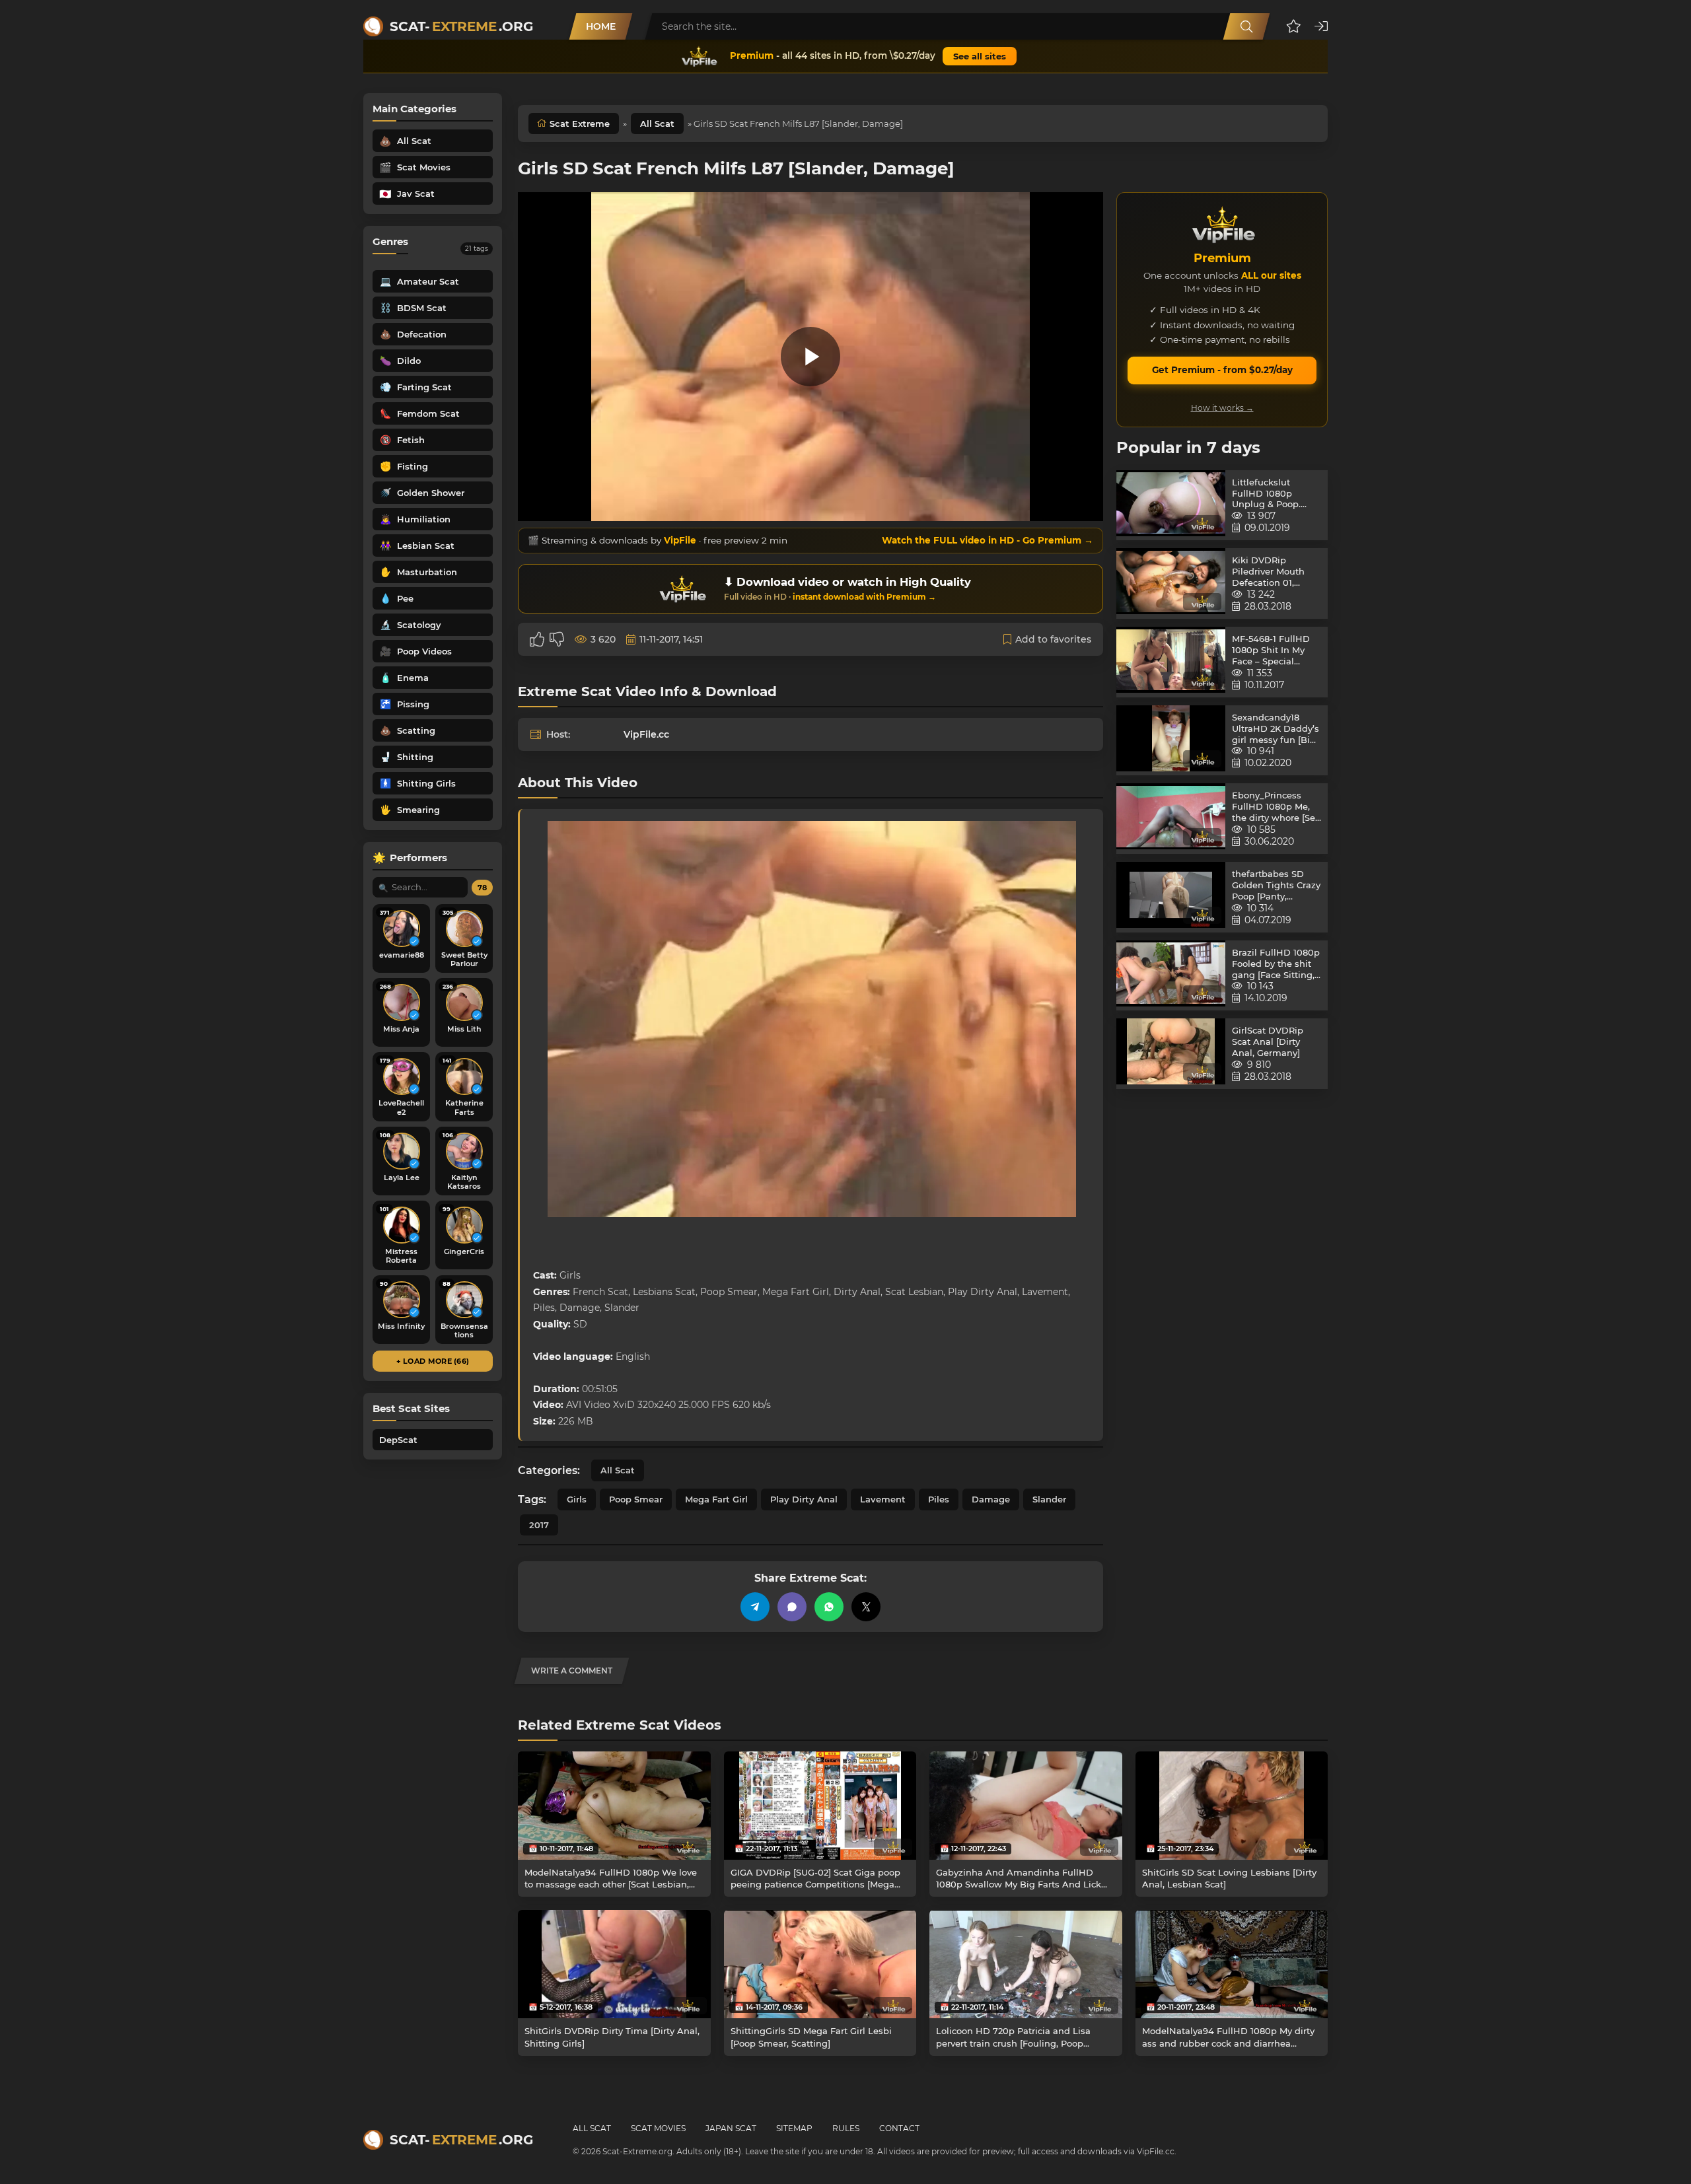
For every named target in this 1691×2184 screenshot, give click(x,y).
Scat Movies (658, 2128)
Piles (939, 1499)
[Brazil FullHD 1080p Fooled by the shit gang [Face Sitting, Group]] (1171, 976)
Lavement (883, 1499)
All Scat (657, 123)
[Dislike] (557, 639)
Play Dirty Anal (804, 1499)
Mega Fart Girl (716, 1499)
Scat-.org (461, 26)
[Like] (537, 639)
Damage (991, 1499)
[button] (1294, 26)
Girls (577, 1499)
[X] (866, 1607)
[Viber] (792, 1607)
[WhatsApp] (829, 1607)
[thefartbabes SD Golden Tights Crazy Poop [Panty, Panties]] (1171, 897)
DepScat (398, 1440)
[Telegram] (755, 1607)
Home (601, 26)
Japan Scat (731, 2128)
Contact (899, 2128)
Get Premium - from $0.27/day (1222, 370)
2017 (539, 1525)
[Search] (1246, 26)
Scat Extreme (580, 123)
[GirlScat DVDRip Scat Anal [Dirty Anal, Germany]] (1171, 1054)
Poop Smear (636, 1499)
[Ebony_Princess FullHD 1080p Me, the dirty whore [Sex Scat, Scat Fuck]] (1171, 819)
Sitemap (794, 2128)
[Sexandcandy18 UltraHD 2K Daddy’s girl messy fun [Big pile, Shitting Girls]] (1171, 741)
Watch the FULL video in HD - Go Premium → (988, 540)
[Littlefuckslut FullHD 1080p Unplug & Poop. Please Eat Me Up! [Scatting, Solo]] (1171, 506)
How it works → (1222, 408)
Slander (1049, 1499)
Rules (846, 2128)
